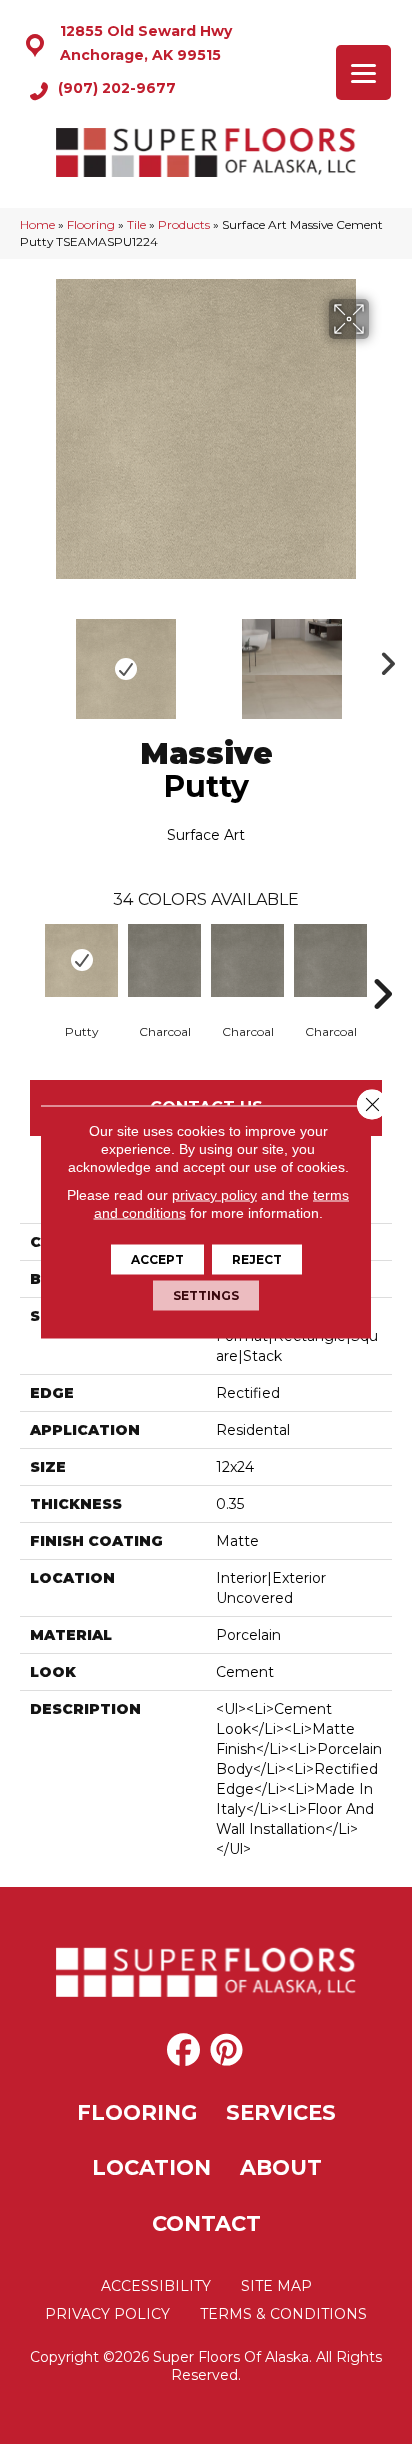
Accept (157, 1259)
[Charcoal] (164, 960)
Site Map (276, 2286)
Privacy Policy (107, 2314)
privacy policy (214, 1195)
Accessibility (156, 2286)
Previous (30, 659)
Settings (206, 1295)
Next (382, 659)
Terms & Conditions (283, 2314)
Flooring (91, 224)
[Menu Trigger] (363, 72)
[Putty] (81, 960)
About (281, 2167)
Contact (206, 2223)
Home (37, 224)
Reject (257, 1259)
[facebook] (183, 2051)
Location (151, 2167)
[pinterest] (226, 2051)
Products (184, 224)
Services (281, 2112)
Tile (136, 224)
